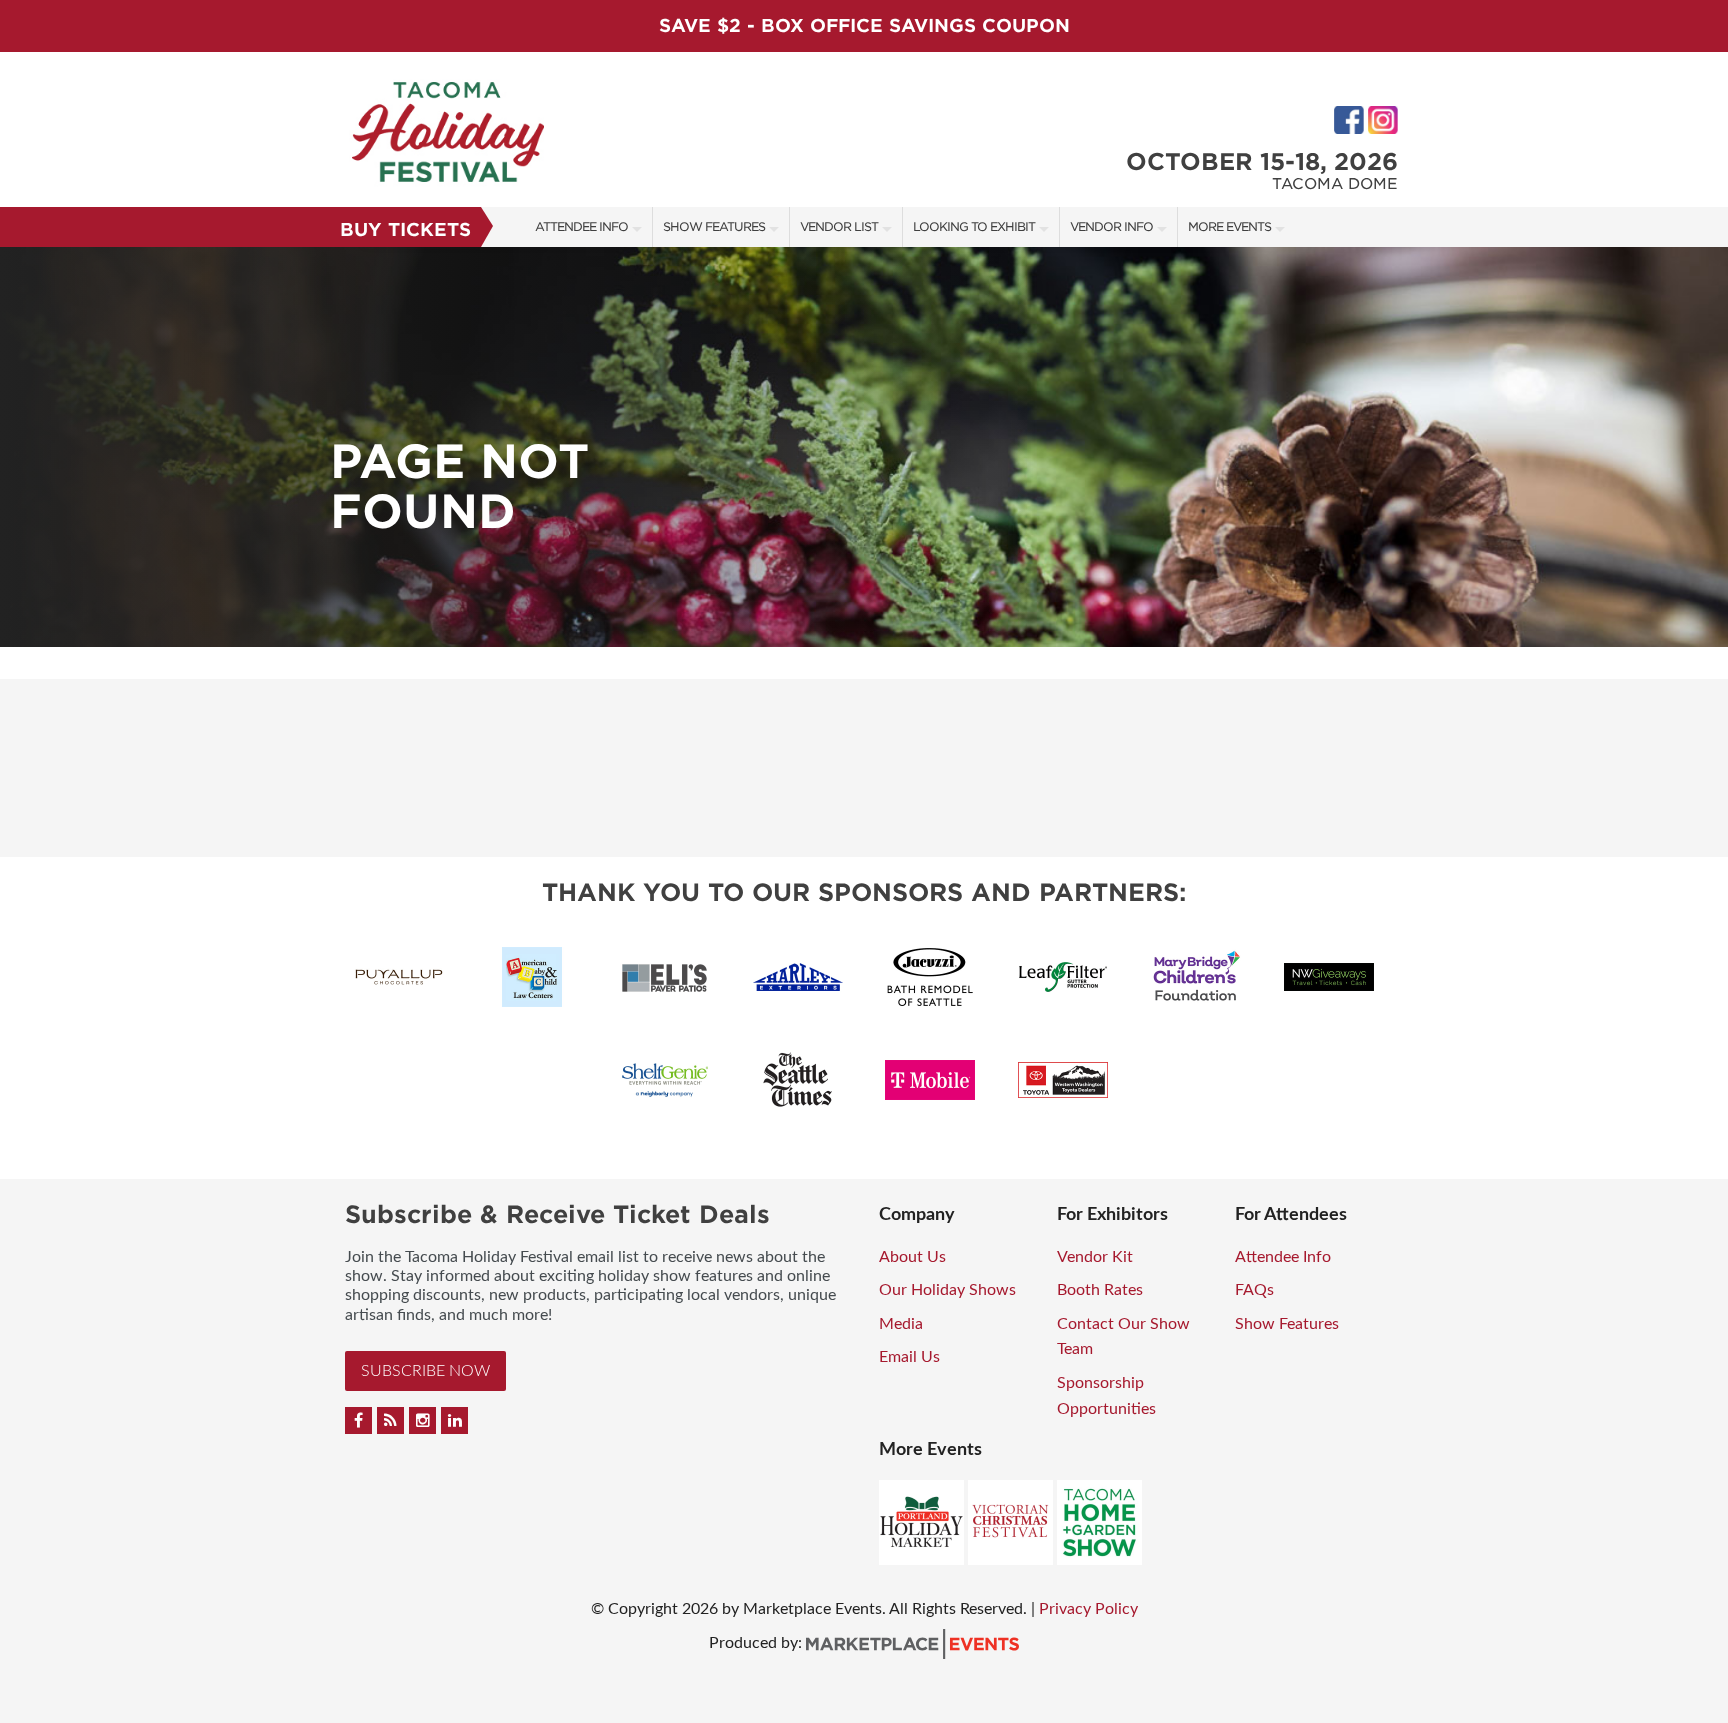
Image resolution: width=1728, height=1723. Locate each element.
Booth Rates (1100, 1290)
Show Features (714, 226)
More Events (1229, 226)
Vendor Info (1111, 226)
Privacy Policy (1088, 1609)
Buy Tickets (405, 229)
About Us (912, 1257)
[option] (864, 447)
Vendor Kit (1095, 1257)
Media (901, 1324)
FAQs (1254, 1290)
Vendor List (839, 226)
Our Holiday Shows (947, 1290)
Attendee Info (581, 226)
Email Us (909, 1357)
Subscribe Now (425, 1371)
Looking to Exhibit (974, 226)
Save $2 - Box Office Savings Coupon (864, 25)
